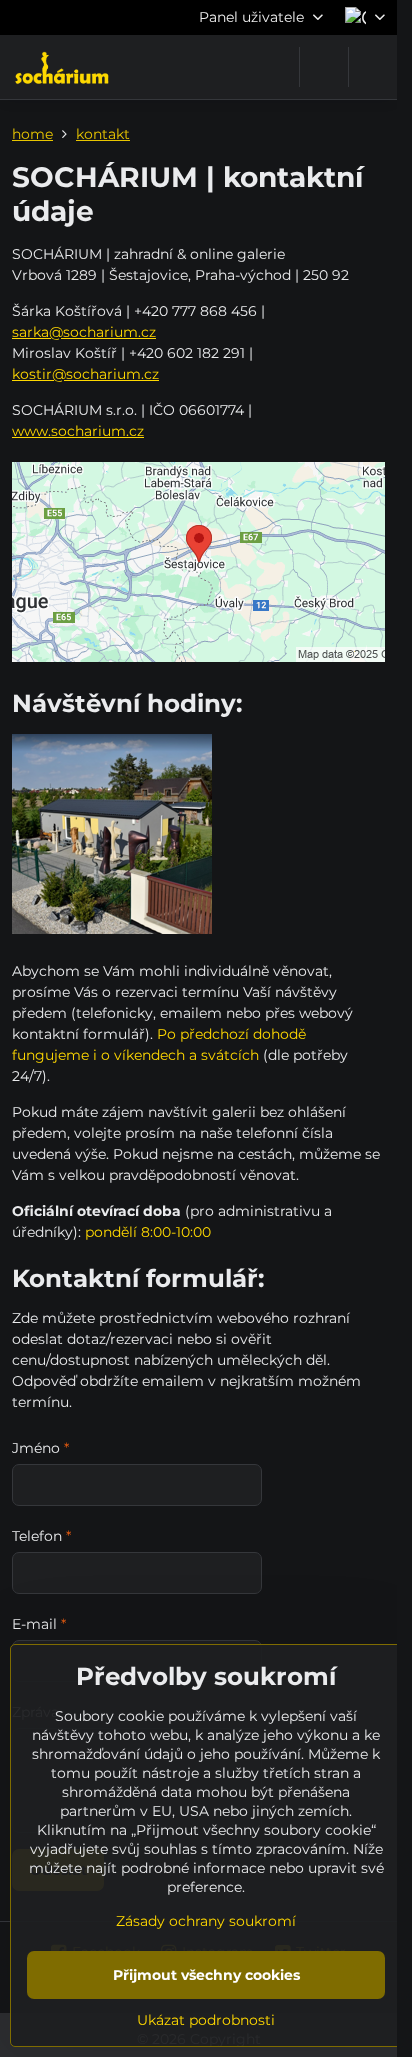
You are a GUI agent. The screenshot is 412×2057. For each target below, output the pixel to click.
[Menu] (373, 67)
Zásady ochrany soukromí (206, 1921)
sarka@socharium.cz (84, 332)
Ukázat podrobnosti (206, 2020)
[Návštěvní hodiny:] (112, 837)
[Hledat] (324, 67)
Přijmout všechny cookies (206, 1975)
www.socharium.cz (78, 431)
